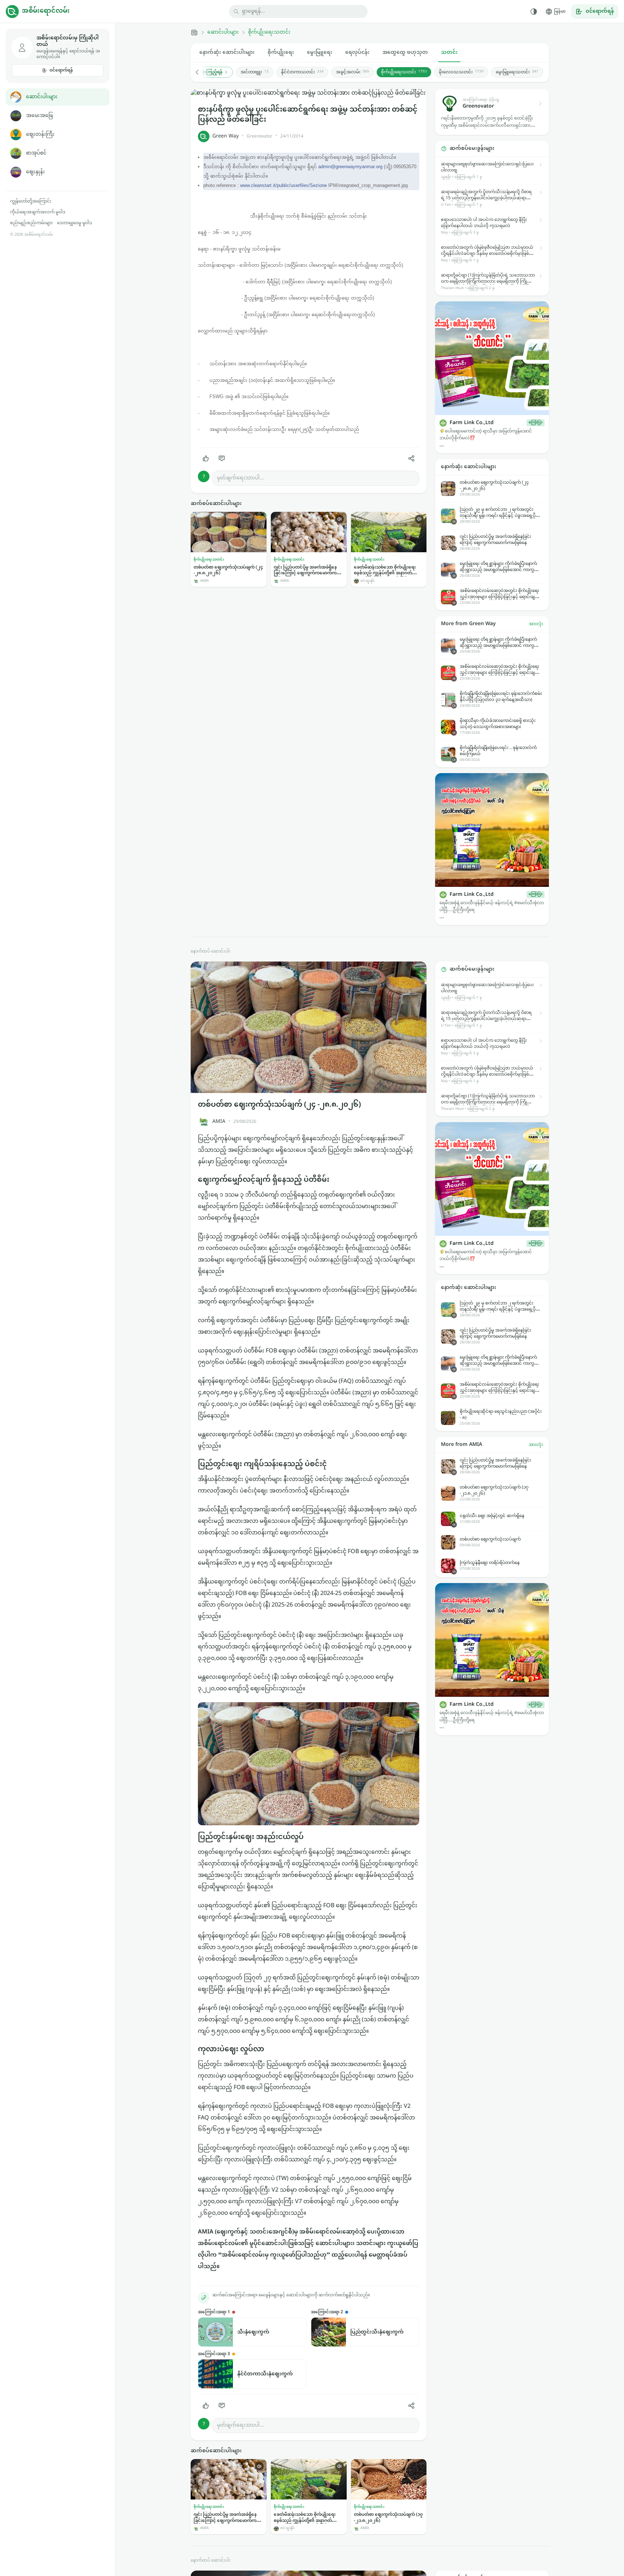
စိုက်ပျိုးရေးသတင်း (269, 32)
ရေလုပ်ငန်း (357, 53)
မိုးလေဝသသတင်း (461, 72)
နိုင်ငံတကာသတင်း (302, 72)
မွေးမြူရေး (320, 53)
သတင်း (449, 53)
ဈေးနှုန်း (35, 172)
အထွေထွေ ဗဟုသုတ (405, 53)
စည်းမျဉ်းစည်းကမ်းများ (31, 223)
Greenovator (259, 136)
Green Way (226, 136)
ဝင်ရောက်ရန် (61, 70)
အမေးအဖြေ (39, 116)
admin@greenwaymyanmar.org (350, 167)
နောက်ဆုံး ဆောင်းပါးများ (227, 53)
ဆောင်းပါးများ (42, 97)
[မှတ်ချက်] (222, 458)
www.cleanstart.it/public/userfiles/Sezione (283, 185)
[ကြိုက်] (206, 458)
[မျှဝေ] (411, 458)
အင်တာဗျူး (255, 72)
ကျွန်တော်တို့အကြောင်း (31, 201)
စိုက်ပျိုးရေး (281, 53)
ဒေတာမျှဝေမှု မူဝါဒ (75, 223)
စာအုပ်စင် (36, 153)
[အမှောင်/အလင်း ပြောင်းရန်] (534, 12)
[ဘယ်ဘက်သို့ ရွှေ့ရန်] (201, 72)
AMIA (219, 1122)
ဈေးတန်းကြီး (40, 134)
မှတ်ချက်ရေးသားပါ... (240, 478)
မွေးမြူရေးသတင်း (517, 72)
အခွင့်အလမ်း (352, 72)
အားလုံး (536, 624)
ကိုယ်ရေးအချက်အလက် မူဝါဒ (38, 212)
